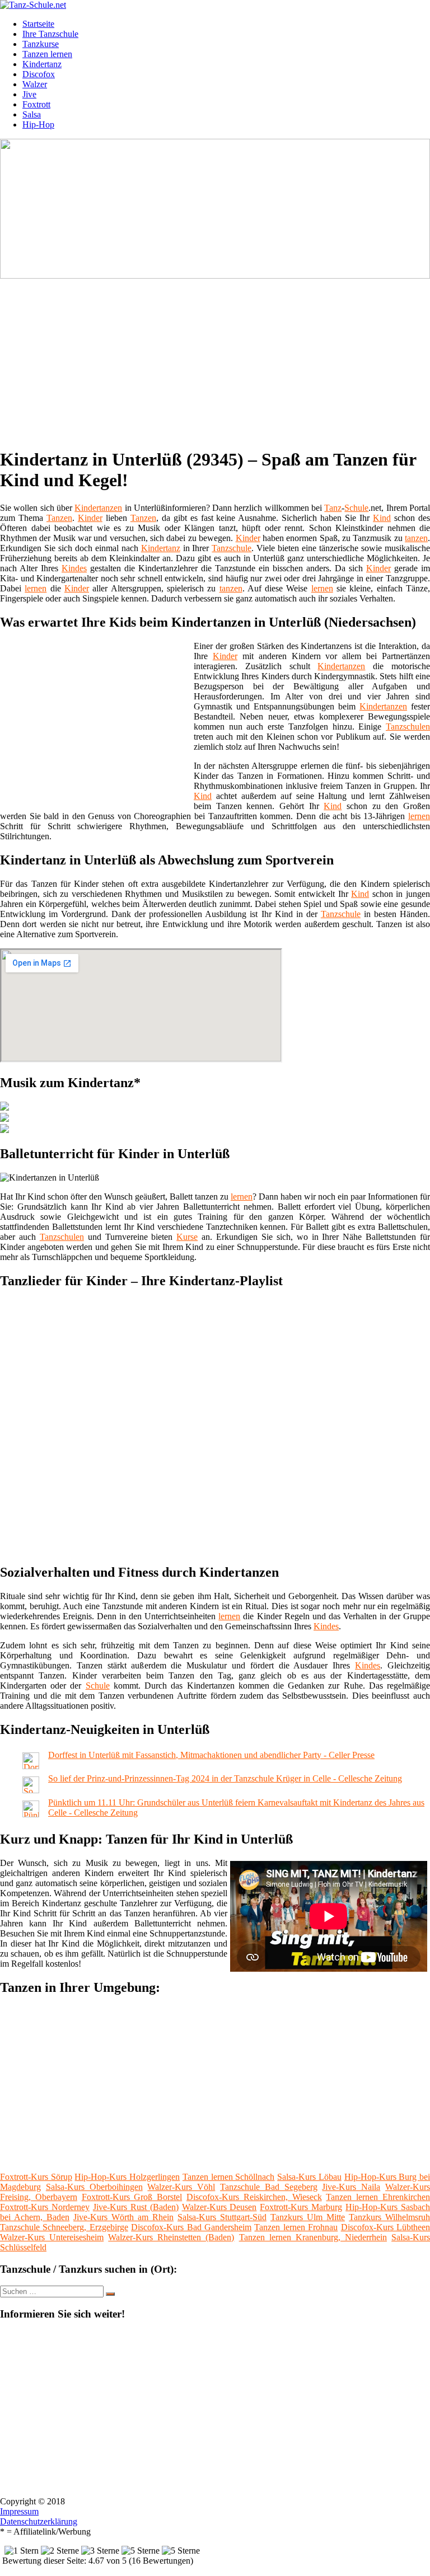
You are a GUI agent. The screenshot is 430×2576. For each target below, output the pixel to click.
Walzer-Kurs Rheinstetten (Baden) (171, 2237)
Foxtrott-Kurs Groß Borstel (132, 2197)
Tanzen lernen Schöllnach (228, 2177)
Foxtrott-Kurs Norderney (45, 2207)
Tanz (333, 508)
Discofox (39, 74)
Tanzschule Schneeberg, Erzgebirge (64, 2227)
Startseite (38, 24)
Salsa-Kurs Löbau (309, 2177)
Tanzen (59, 518)
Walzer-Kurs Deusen (219, 2207)
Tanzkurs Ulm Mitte (308, 2217)
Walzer (35, 84)
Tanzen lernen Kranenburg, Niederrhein (313, 2237)
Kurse (187, 1237)
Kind (382, 518)
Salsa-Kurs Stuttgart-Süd (222, 2217)
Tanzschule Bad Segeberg (269, 2187)
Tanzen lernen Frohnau (296, 2227)
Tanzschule (232, 548)
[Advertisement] (219, 359)
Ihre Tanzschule (50, 34)
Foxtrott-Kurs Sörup (36, 2177)
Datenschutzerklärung (39, 2521)
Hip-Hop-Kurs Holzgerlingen (127, 2177)
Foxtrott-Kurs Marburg (301, 2207)
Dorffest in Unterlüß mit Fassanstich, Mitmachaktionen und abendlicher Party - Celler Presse (211, 1755)
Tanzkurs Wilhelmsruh (389, 2217)
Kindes (74, 568)
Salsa (32, 114)
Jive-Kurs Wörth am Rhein (123, 2217)
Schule (356, 508)
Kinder (90, 518)
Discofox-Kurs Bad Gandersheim (191, 2227)
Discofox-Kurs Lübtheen (385, 2227)
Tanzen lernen (47, 54)
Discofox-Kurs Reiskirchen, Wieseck (254, 2197)
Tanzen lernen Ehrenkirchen (378, 2197)
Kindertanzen (98, 508)
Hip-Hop (38, 124)
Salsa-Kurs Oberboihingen (94, 2187)
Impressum (19, 2511)
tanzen (416, 538)
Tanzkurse (41, 44)
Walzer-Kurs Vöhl (181, 2187)
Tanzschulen (408, 727)
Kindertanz (42, 64)
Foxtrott (36, 104)
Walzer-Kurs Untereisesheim (52, 2237)
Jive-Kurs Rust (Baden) (136, 2207)
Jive (29, 94)
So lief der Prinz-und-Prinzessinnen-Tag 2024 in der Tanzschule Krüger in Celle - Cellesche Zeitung (225, 1778)
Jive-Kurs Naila (351, 2187)
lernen (36, 588)
